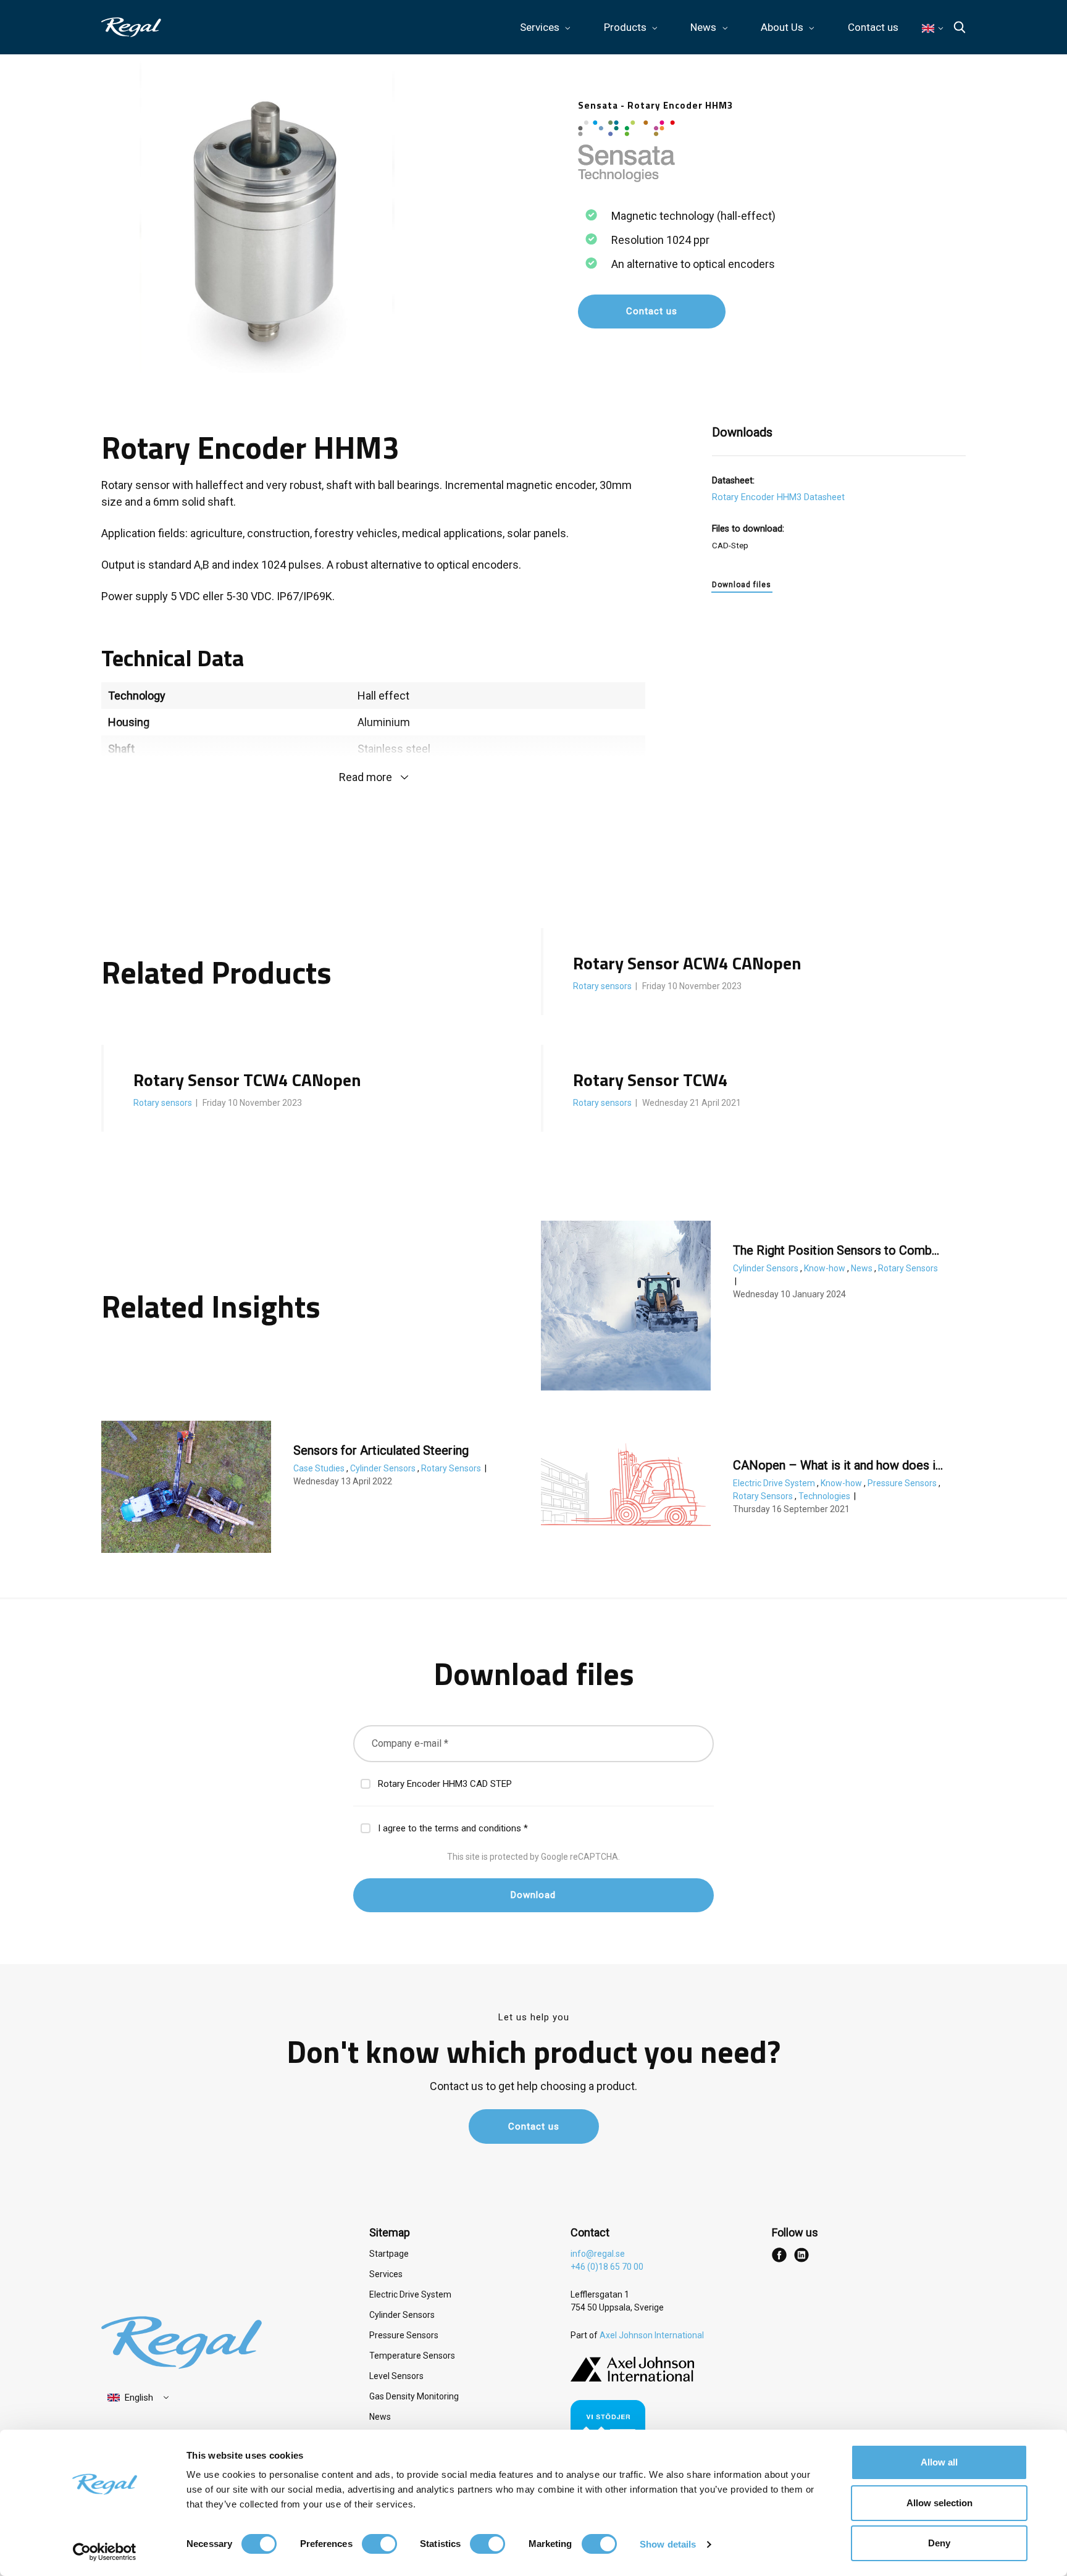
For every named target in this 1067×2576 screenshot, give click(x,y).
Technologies (825, 1496)
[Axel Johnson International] (632, 2378)
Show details (668, 2544)
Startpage (389, 2254)
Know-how (826, 1268)
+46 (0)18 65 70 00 (607, 2267)
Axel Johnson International (652, 2335)
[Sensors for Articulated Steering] (186, 1487)
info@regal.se (598, 2254)
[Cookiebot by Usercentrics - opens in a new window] (105, 2552)
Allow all (939, 2462)
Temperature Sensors (412, 2356)
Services (386, 2274)
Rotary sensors (603, 986)
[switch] (379, 2544)
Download (533, 1895)
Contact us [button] (652, 311)
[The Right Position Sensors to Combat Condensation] (626, 1306)
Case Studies (320, 1468)
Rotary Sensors (908, 1268)
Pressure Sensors (903, 1483)
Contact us (873, 27)
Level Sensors (396, 2376)
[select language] (139, 2398)
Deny (939, 2543)
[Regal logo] (131, 27)
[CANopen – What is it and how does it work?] (626, 1483)
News (863, 1268)
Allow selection (939, 2503)
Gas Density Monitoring (414, 2396)
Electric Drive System (775, 1483)
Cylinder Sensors (767, 1268)
